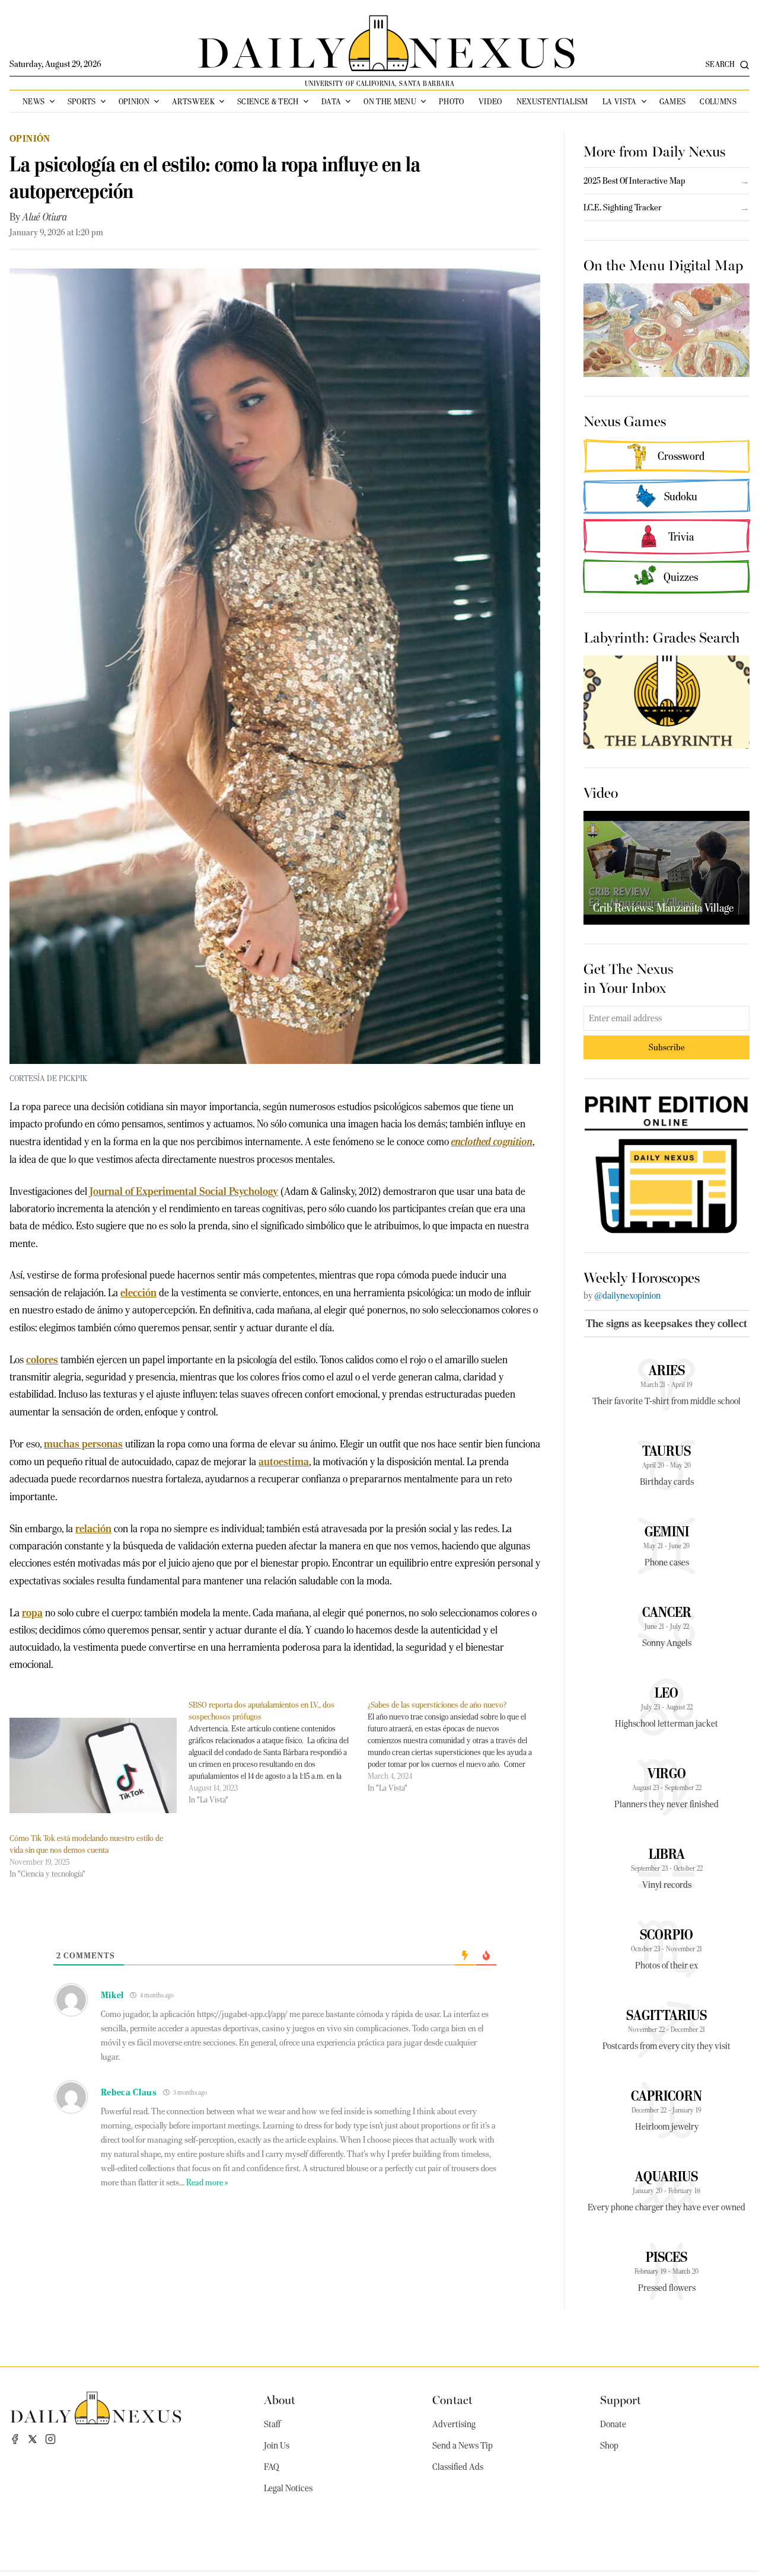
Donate (613, 2424)
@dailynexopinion (627, 1296)
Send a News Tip (463, 2446)
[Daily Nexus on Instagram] (50, 2439)
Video (490, 101)
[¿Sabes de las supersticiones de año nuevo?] (457, 1746)
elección (138, 1292)
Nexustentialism (552, 101)
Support (621, 2399)
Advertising (454, 2424)
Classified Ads (458, 2467)
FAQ (272, 2467)
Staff (272, 2424)
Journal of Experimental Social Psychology (184, 1191)
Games (673, 101)
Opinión (30, 138)
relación (93, 1528)
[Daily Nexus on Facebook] (15, 2439)
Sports (82, 101)
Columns (718, 101)
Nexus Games (625, 420)
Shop (609, 2446)
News (34, 101)
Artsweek (193, 101)
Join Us (277, 2446)
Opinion (134, 101)
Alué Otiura (45, 217)
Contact (452, 2399)
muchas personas (83, 1444)
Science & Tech (268, 101)
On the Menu (390, 101)
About (280, 2399)
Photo (452, 101)
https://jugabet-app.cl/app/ (242, 2014)
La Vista (620, 101)
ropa (32, 1613)
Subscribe (667, 1047)
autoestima (284, 1461)
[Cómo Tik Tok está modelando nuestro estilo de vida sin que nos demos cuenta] (93, 1765)
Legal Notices (288, 2488)
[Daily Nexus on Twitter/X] (33, 2439)
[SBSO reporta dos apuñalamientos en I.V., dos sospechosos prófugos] (278, 1752)
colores (42, 1359)
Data (331, 101)
